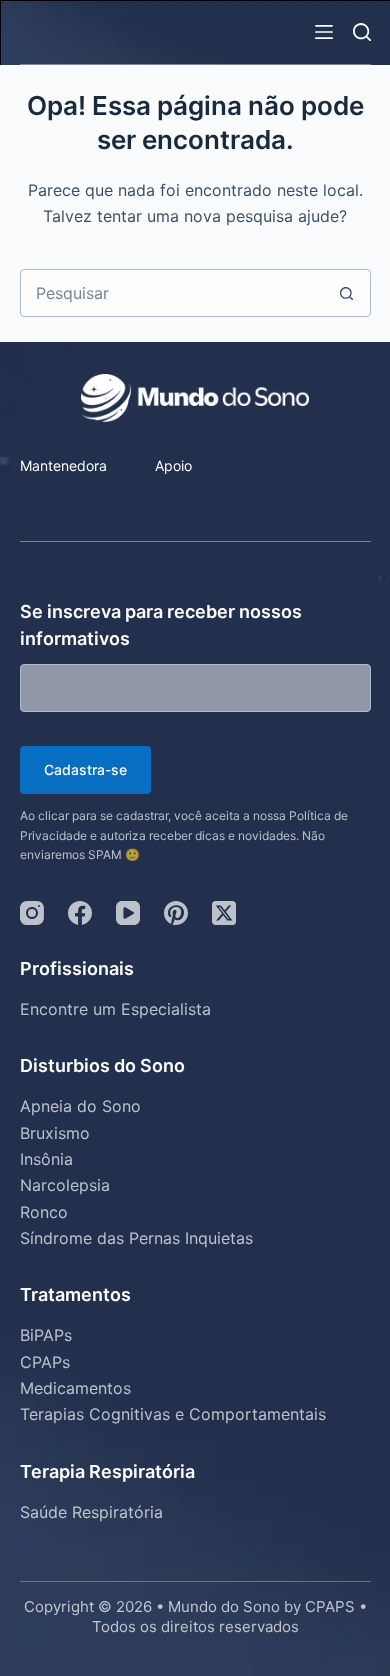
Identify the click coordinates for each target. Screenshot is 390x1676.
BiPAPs (46, 1335)
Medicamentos (75, 1388)
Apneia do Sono (80, 1106)
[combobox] (172, 293)
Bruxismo (55, 1133)
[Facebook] (80, 913)
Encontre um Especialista (115, 1009)
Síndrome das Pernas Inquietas (136, 1238)
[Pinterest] (176, 913)
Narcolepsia (65, 1185)
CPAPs (45, 1362)
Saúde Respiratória (91, 1512)
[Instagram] (32, 913)
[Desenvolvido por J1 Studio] (195, 1665)
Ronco (44, 1212)
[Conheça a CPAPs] (63, 502)
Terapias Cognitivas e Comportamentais (173, 1414)
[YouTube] (128, 913)
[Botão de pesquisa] (347, 293)
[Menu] (324, 32)
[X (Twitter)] (224, 913)
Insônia (46, 1159)
